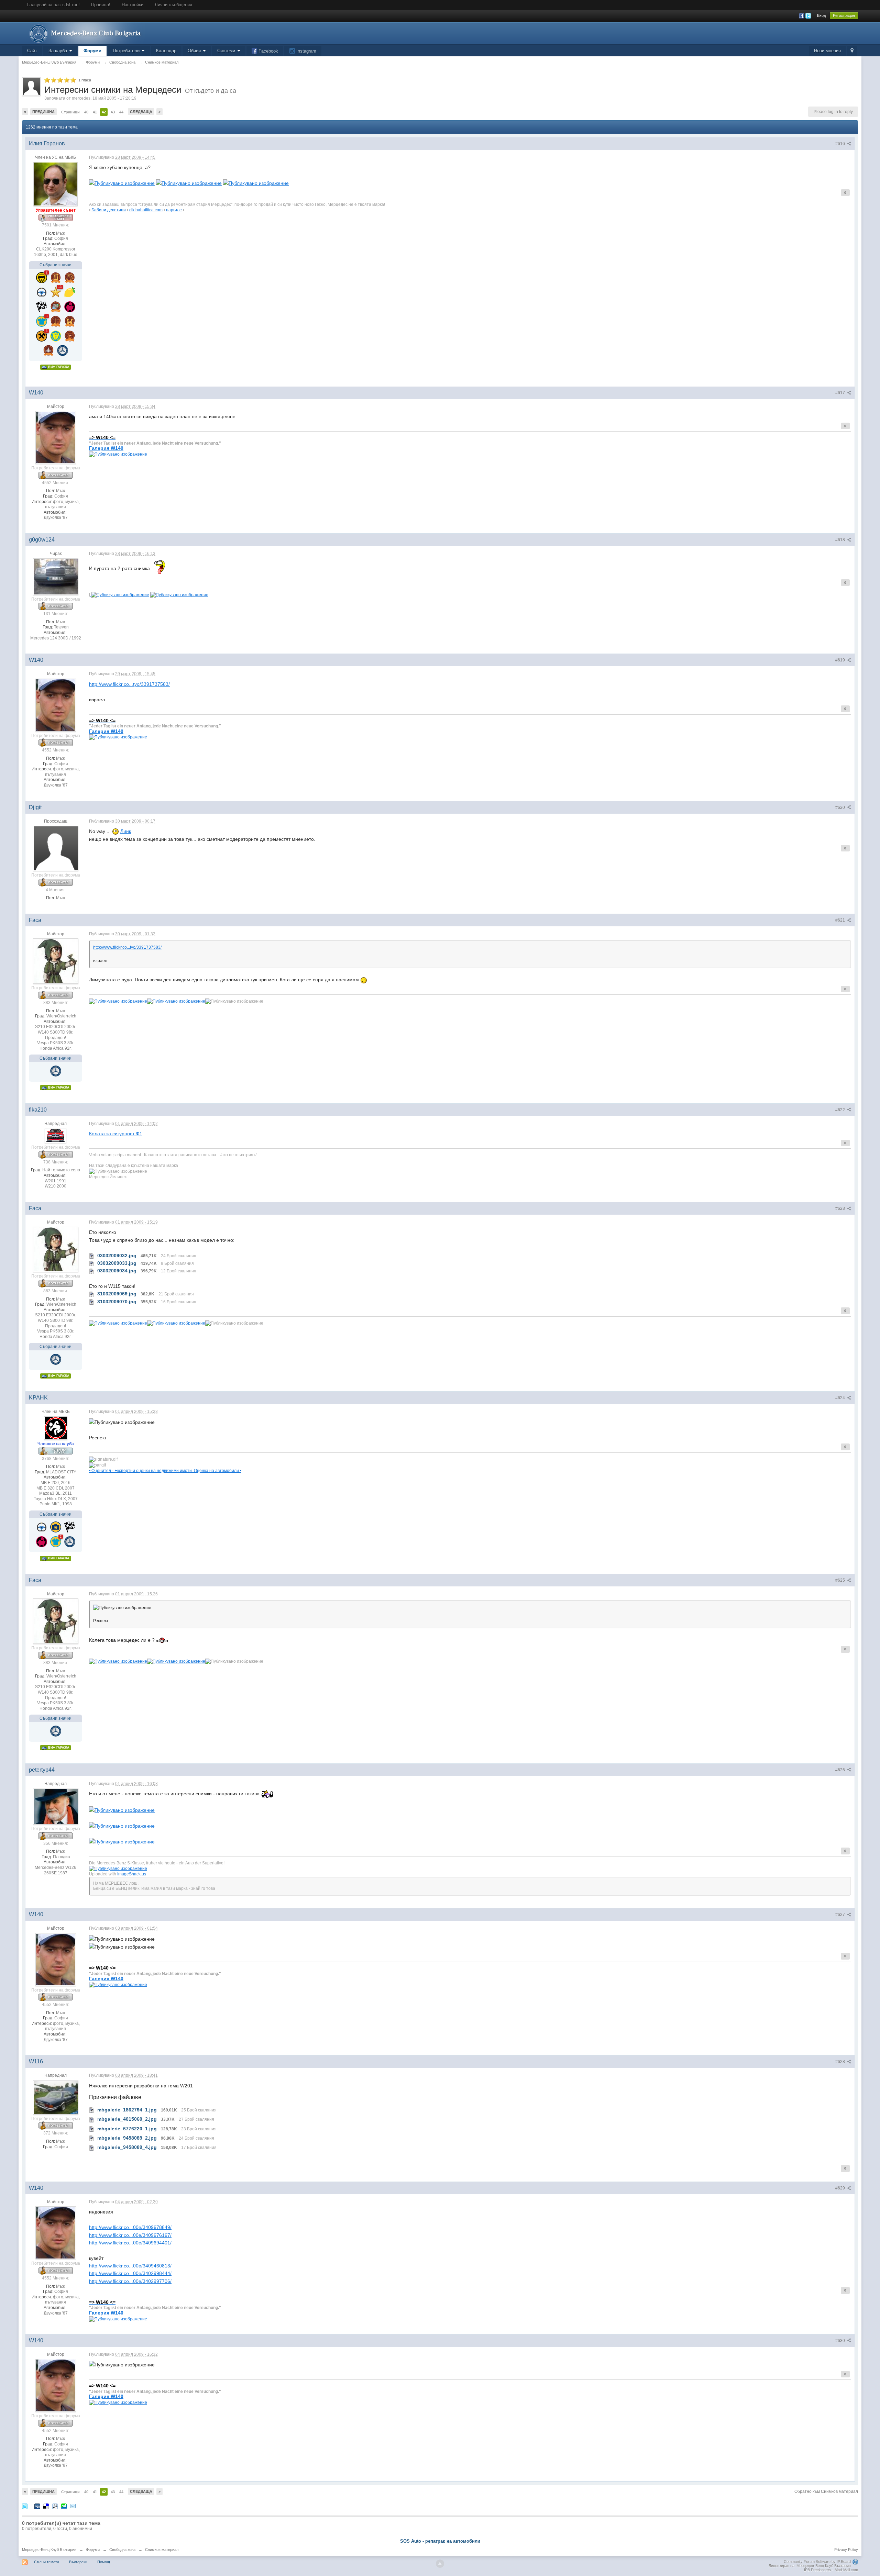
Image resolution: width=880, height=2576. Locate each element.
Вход (821, 15)
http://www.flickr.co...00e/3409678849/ (130, 2227)
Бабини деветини (109, 210)
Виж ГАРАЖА (58, 367)
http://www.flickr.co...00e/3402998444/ (130, 2273)
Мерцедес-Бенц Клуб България (49, 2550)
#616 (841, 144)
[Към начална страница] (84, 33)
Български (78, 2562)
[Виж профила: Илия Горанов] (56, 184)
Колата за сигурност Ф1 (116, 1134)
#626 (841, 1770)
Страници (70, 112)
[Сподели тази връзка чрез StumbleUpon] (64, 2506)
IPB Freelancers (818, 2570)
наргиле (174, 210)
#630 (841, 2341)
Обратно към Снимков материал (826, 2491)
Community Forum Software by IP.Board (817, 2562)
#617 (841, 393)
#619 (841, 660)
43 (113, 112)
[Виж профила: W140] (56, 437)
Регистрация (844, 15)
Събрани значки (56, 265)
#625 (841, 1580)
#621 (841, 920)
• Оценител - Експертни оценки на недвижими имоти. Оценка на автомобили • (165, 1470)
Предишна (43, 112)
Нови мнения (827, 51)
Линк (126, 831)
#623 (841, 1208)
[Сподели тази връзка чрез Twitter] (25, 2506)
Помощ (104, 2562)
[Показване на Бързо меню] (852, 51)
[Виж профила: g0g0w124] (56, 576)
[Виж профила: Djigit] (56, 848)
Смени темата (47, 2562)
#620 (841, 807)
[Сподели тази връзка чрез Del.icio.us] (46, 2506)
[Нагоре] (440, 2564)
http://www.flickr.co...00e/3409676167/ (130, 2235)
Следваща (141, 112)
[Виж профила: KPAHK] (56, 1428)
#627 (841, 1915)
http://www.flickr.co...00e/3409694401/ (130, 2243)
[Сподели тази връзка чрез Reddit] (55, 2506)
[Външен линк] (122, 183)
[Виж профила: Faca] (56, 961)
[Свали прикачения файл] (92, 1256)
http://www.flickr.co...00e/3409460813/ (130, 2266)
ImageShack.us (132, 1874)
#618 (841, 540)
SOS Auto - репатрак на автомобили (440, 2541)
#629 (841, 2188)
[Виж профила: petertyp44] (56, 1806)
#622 (841, 1110)
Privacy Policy (846, 2550)
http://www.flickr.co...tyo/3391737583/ (129, 684)
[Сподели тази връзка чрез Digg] (37, 2506)
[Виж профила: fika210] (56, 1135)
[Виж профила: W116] (56, 2097)
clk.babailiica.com (146, 210)
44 (121, 112)
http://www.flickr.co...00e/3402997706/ (130, 2281)
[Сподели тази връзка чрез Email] (73, 2506)
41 (95, 112)
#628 (841, 2062)
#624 (841, 1398)
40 (86, 112)
